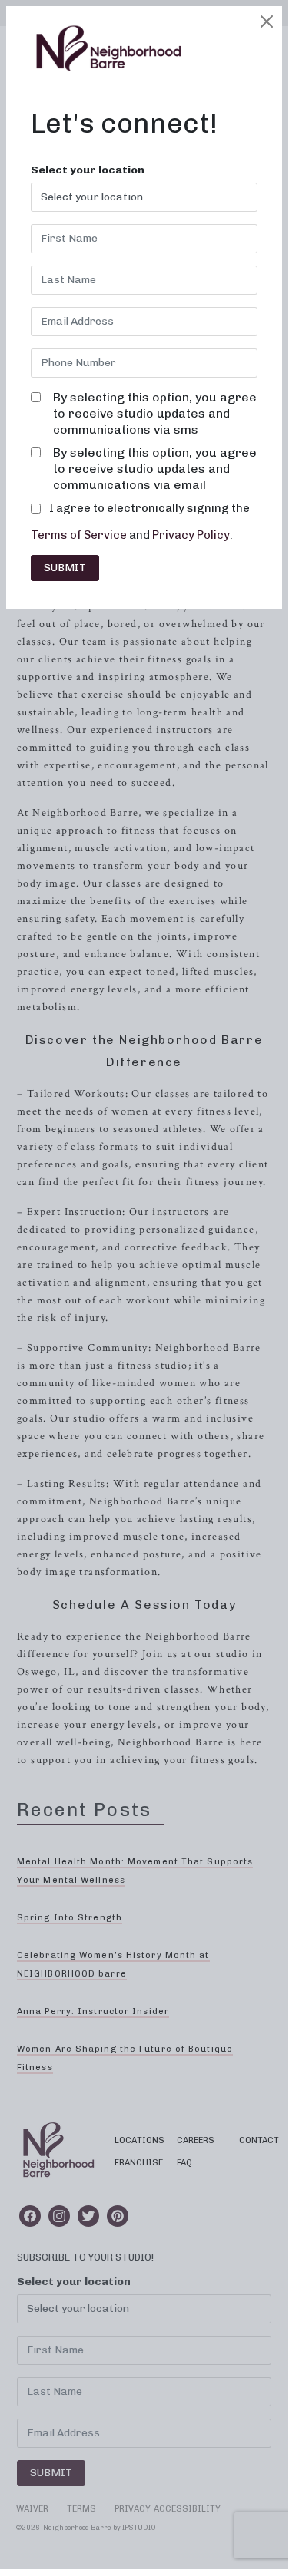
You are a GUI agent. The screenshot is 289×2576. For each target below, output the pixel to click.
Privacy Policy (191, 535)
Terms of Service (79, 535)
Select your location (88, 170)
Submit (65, 568)
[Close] (267, 21)
